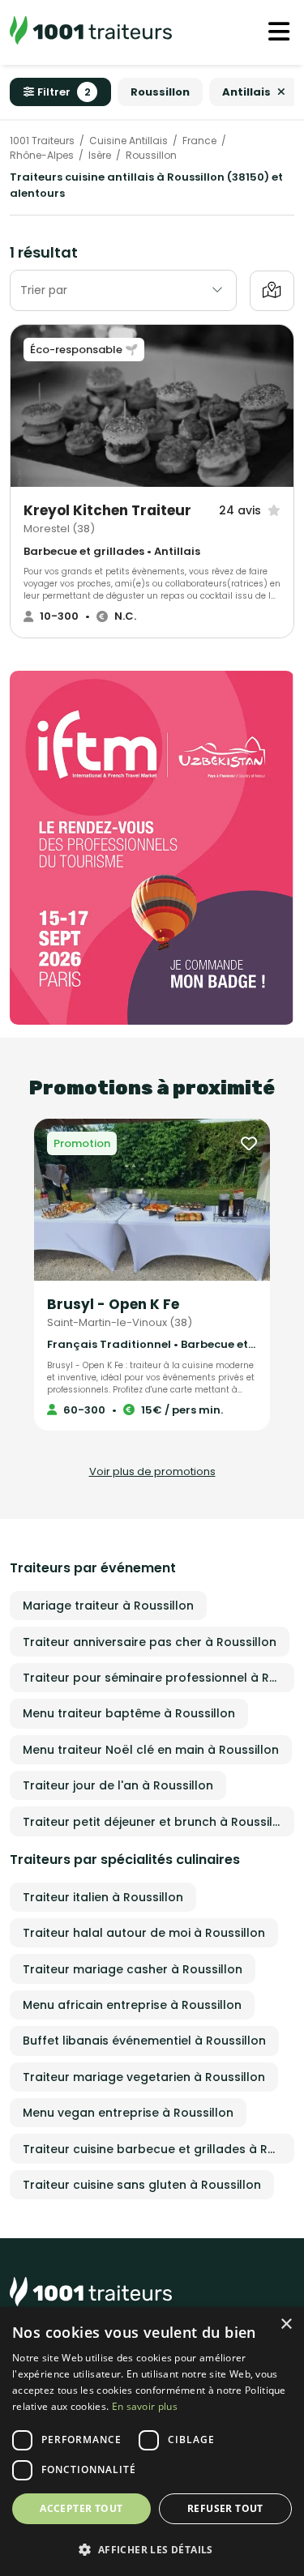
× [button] (286, 2324)
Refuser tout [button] (225, 2508)
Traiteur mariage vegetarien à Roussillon (144, 2077)
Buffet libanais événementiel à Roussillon (144, 2041)
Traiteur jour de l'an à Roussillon (118, 1785)
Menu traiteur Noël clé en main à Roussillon (151, 1750)
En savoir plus (145, 2406)
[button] (152, 2549)
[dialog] (152, 2442)
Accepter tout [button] (81, 2508)
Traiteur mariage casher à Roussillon (133, 1969)
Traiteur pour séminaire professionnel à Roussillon (158, 1678)
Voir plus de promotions (152, 1471)
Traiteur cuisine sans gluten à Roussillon (142, 2185)
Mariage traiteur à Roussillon (108, 1606)
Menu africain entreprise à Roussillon (132, 2005)
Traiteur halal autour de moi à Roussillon (144, 1933)
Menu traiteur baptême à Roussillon (129, 1713)
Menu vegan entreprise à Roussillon (128, 2113)
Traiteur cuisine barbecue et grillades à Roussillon (158, 2149)
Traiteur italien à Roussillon (103, 1897)
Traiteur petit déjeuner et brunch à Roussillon (157, 1822)
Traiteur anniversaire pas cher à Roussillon (150, 1642)
